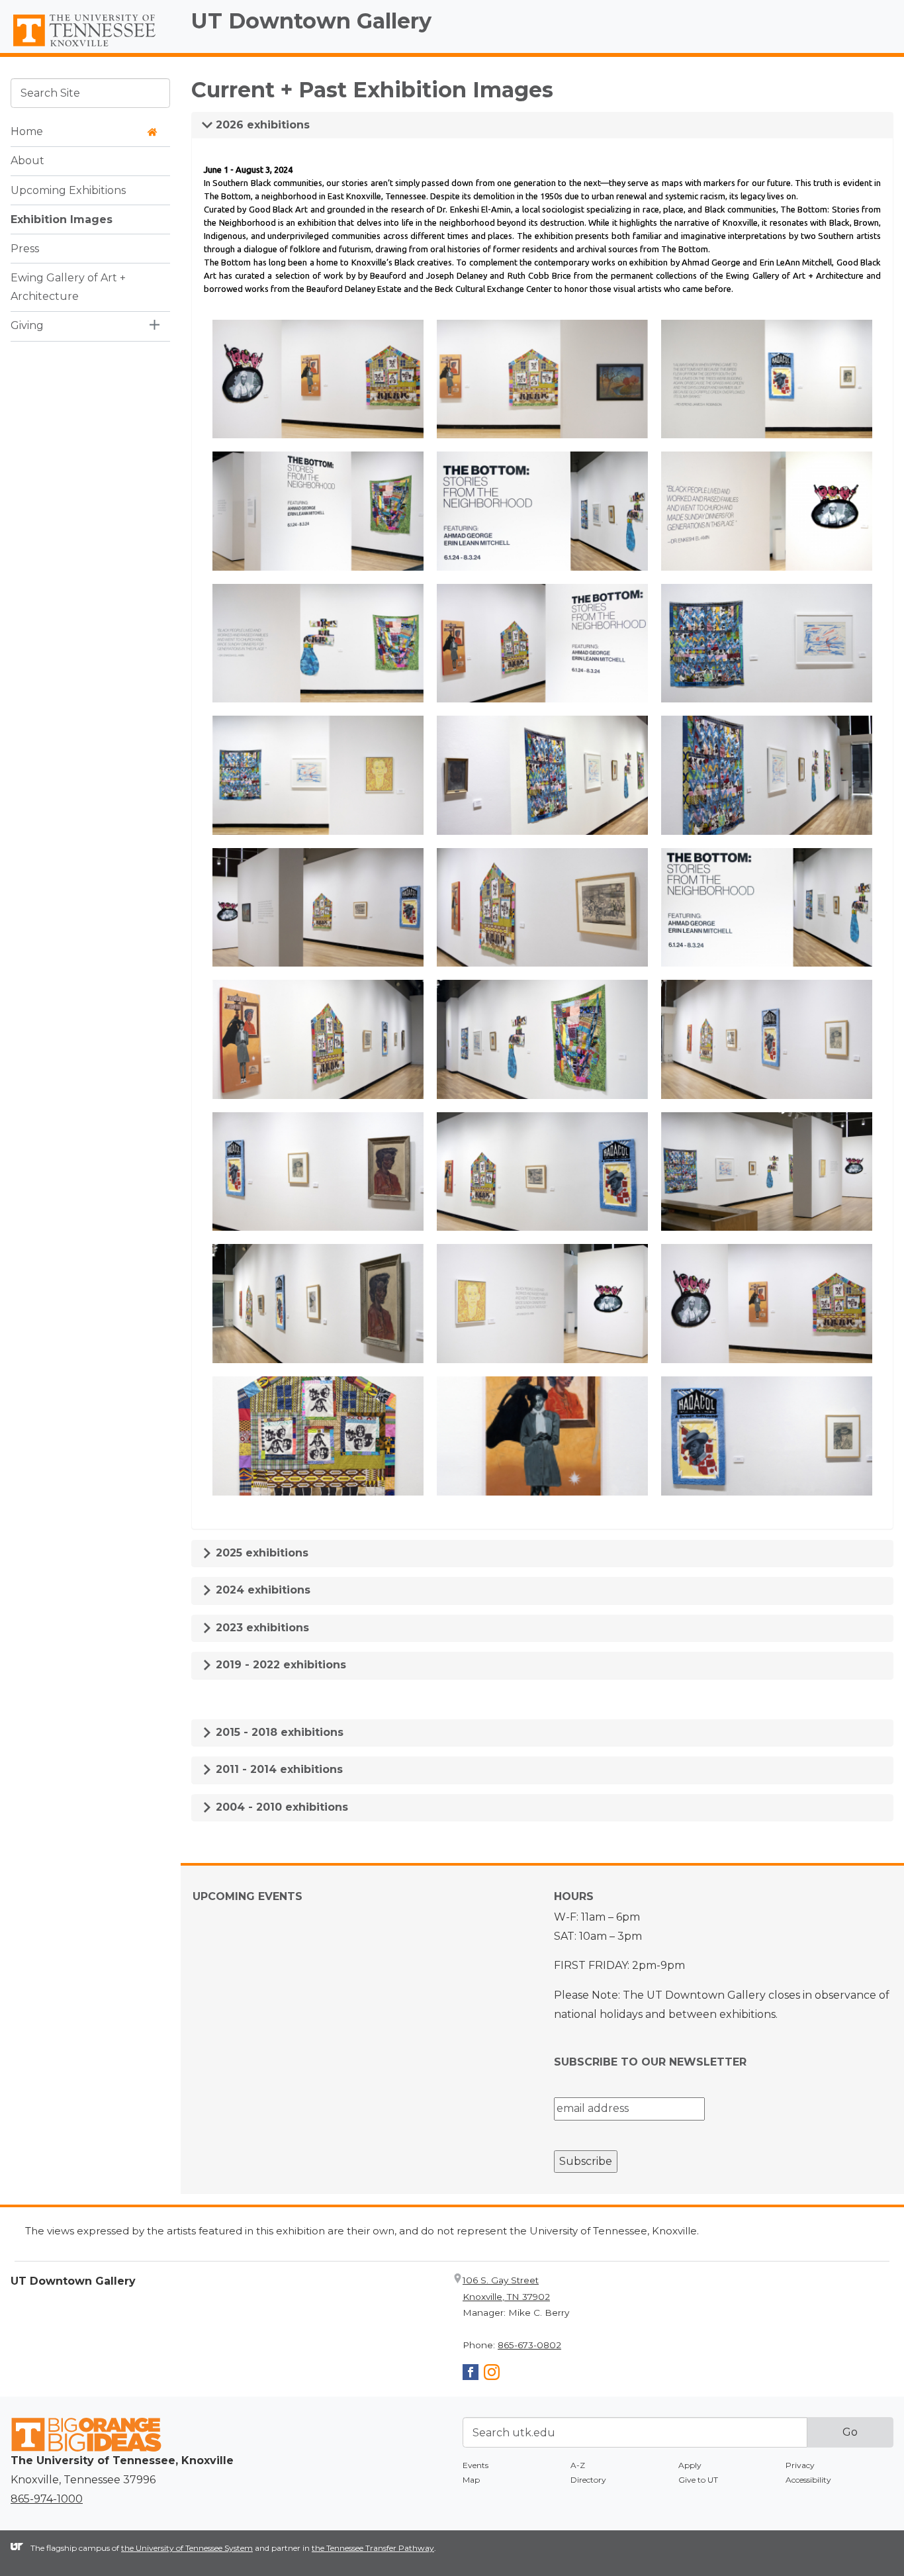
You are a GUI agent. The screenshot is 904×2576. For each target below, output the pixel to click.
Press (25, 248)
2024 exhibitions (261, 1590)
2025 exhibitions (260, 1553)
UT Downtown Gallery (311, 21)
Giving (27, 325)
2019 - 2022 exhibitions (279, 1665)
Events (475, 2465)
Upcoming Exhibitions (68, 190)
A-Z (578, 2465)
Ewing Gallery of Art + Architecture (68, 287)
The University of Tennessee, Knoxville (90, 47)
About (27, 161)
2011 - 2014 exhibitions (278, 1769)
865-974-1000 (47, 2499)
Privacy (800, 2465)
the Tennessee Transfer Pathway (373, 2548)
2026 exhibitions (261, 125)
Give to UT (698, 2480)
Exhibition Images (62, 219)
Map (471, 2480)
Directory (588, 2480)
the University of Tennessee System (187, 2548)
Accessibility (808, 2480)
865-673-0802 (529, 2345)
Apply (690, 2465)
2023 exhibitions (261, 1628)
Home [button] (27, 131)
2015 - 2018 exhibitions (278, 1732)
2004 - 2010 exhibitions (280, 1807)
